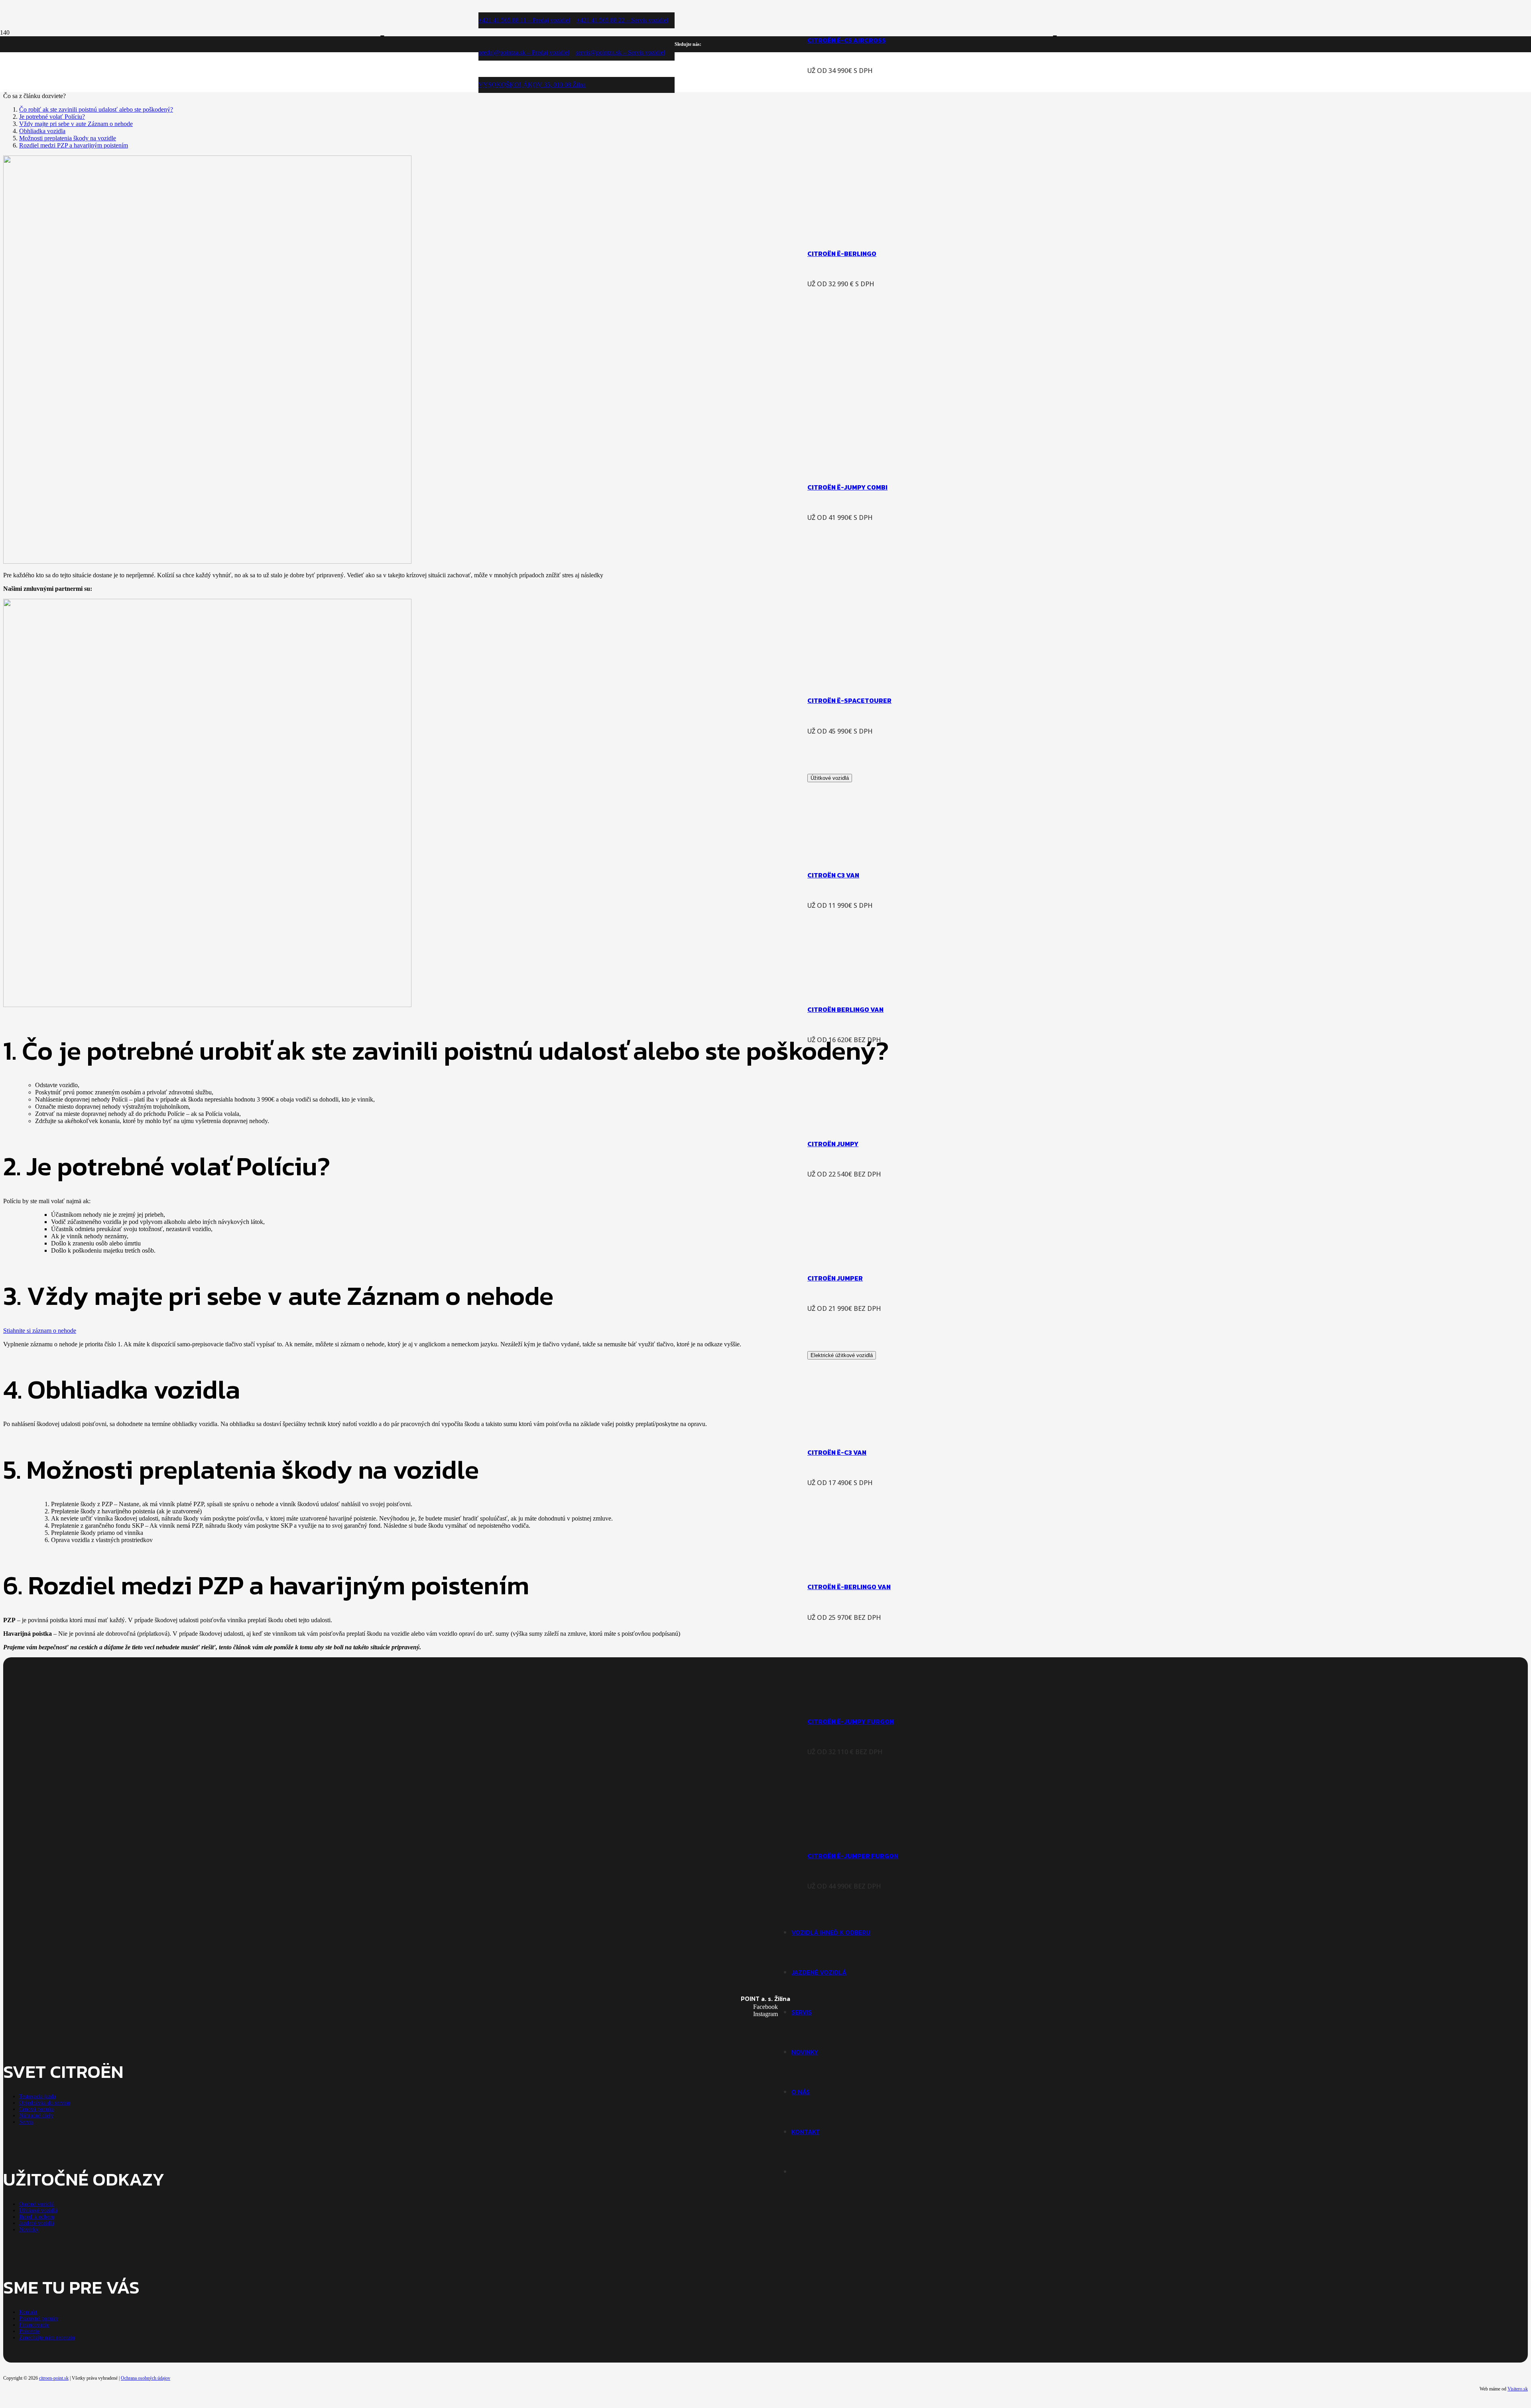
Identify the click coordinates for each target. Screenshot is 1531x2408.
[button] (482, 4)
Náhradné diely (36, 2116)
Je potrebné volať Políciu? (52, 117)
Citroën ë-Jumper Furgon (853, 1856)
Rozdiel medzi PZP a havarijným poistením (74, 145)
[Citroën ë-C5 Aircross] (852, 10)
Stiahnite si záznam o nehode (40, 1331)
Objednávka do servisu (45, 2103)
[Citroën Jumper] (852, 1248)
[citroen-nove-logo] (627, 345)
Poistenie (29, 2331)
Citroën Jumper (835, 1278)
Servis (26, 2122)
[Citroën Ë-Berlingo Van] (852, 1557)
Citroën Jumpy (833, 1144)
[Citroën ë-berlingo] (922, 224)
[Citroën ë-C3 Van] (852, 1422)
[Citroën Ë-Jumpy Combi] (930, 457)
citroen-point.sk (54, 2378)
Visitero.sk (1518, 2389)
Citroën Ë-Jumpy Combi (847, 487)
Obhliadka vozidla (42, 131)
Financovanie (34, 2325)
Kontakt (28, 2312)
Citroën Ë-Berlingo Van (849, 1587)
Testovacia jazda (37, 2096)
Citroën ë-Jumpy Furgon (851, 1721)
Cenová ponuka (36, 2109)
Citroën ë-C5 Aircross (847, 40)
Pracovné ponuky (39, 2318)
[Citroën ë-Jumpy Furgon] (852, 1692)
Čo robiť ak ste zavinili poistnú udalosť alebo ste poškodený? (96, 109)
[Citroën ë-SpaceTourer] (922, 671)
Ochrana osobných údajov (146, 2378)
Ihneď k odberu (37, 2217)
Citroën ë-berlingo (842, 254)
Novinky (29, 2230)
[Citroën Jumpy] (852, 1114)
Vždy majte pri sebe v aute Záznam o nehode (76, 124)
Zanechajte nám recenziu (47, 2338)
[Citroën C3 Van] (852, 845)
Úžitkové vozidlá (38, 2210)
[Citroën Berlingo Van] (852, 980)
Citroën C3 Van (833, 875)
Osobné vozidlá (36, 2204)
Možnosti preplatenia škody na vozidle (68, 138)
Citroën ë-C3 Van (837, 1452)
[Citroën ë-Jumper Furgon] (852, 1826)
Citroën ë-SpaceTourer (849, 700)
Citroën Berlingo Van (845, 1009)
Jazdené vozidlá (37, 2223)
